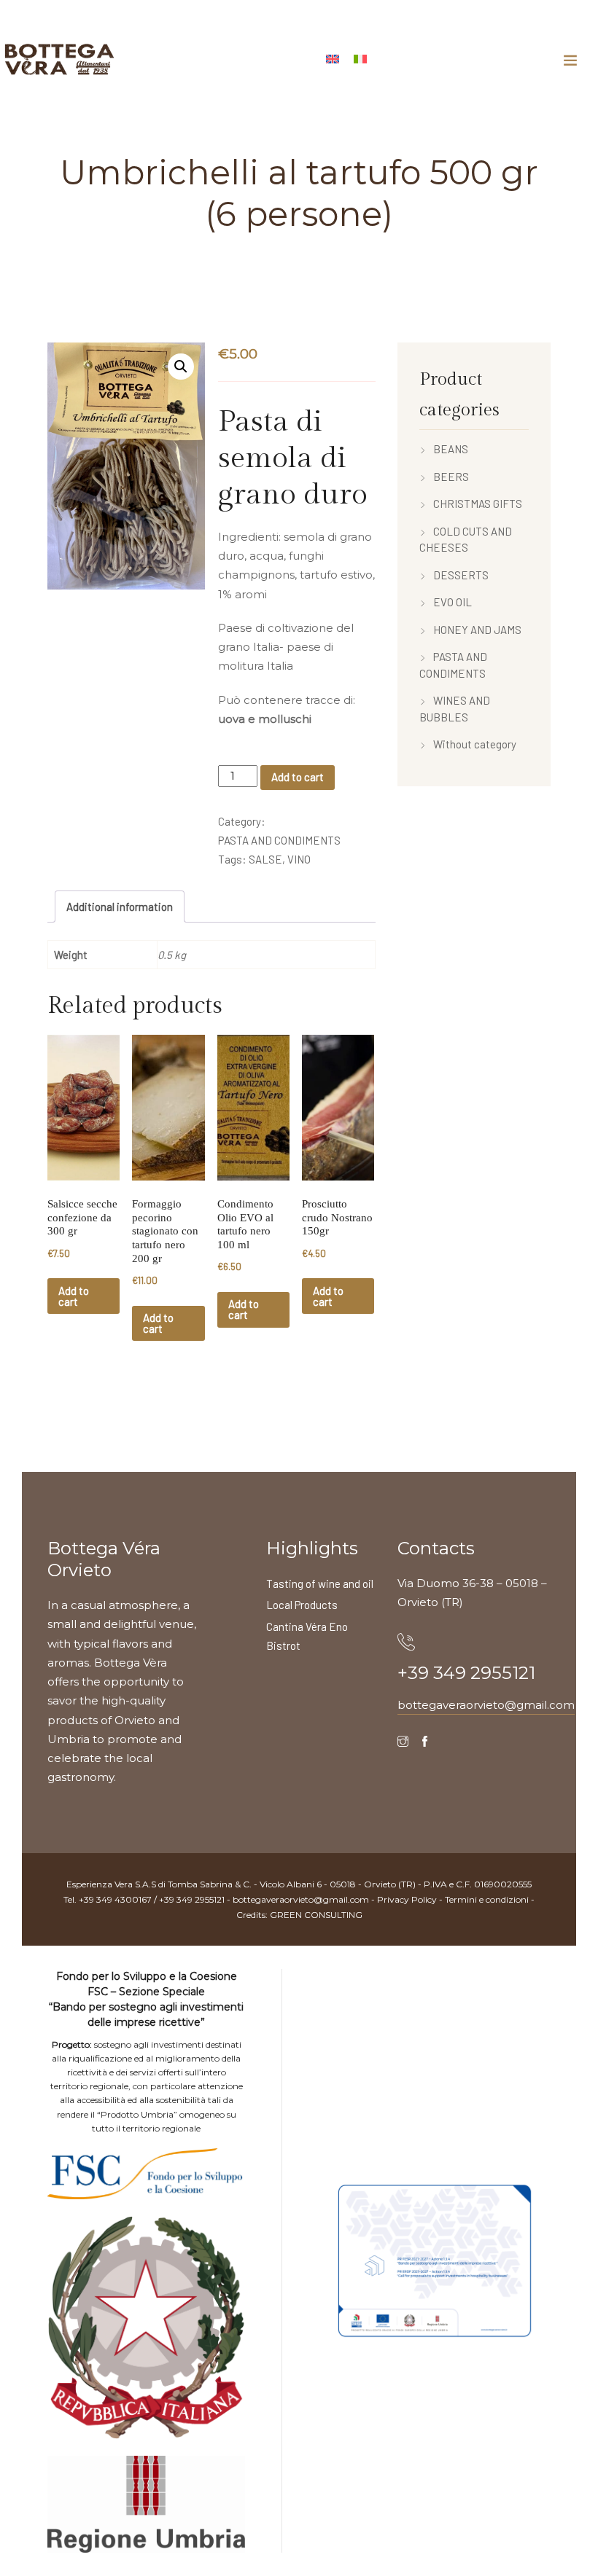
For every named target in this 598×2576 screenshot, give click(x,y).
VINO (299, 859)
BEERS (451, 477)
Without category (475, 744)
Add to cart (298, 777)
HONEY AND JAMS (477, 630)
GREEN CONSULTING (316, 1915)
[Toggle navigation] (570, 60)
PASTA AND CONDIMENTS (279, 840)
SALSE (265, 859)
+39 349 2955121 (466, 1673)
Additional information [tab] (120, 907)
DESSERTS (461, 575)
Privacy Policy (407, 1899)
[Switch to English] (333, 57)
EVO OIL (453, 602)
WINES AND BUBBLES (455, 709)
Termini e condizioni (487, 1899)
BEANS (451, 449)
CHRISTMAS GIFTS (478, 504)
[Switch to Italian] (360, 57)
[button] (181, 367)
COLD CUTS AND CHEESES (466, 540)
